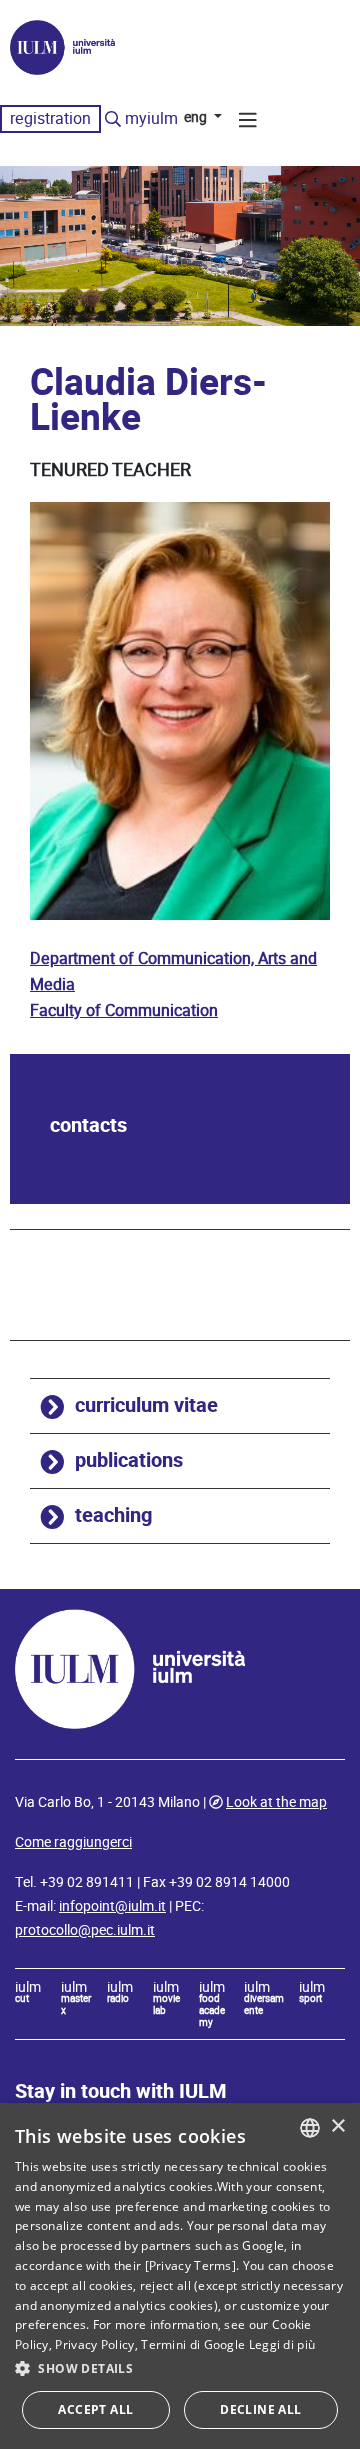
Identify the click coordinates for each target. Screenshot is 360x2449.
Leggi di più (282, 2344)
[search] (113, 120)
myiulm (151, 118)
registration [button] (50, 118)
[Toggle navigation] (248, 123)
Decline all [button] (260, 2409)
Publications (129, 1460)
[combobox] (310, 2128)
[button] (180, 2369)
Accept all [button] (95, 2409)
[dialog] (180, 2276)
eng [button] (197, 117)
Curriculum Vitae (146, 1405)
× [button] (337, 2126)
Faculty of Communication (124, 1010)
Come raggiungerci (73, 1842)
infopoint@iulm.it (112, 1906)
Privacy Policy (94, 2344)
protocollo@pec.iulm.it (85, 1930)
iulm (28, 1993)
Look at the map (276, 1802)
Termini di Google (193, 2344)
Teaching (113, 1515)
